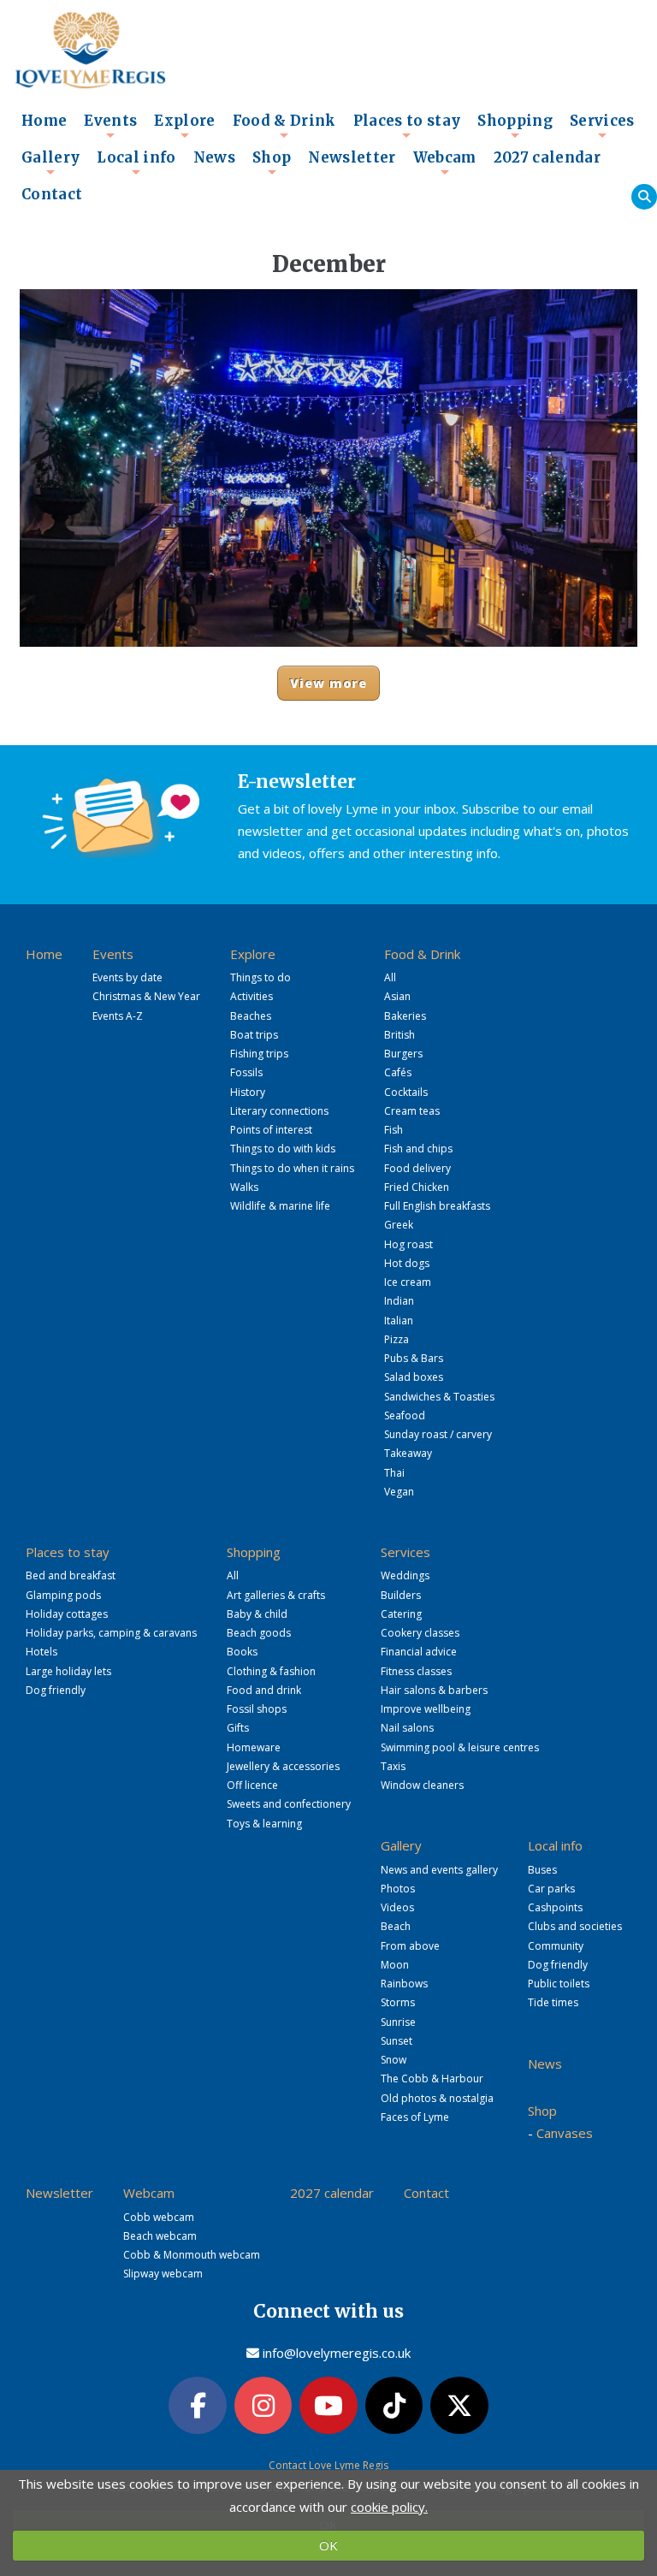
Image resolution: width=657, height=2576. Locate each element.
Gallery (50, 163)
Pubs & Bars (414, 1358)
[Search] (644, 197)
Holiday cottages (67, 1614)
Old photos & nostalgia (437, 2098)
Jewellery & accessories (283, 1766)
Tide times (553, 2002)
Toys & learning (264, 1824)
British (400, 1035)
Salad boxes (414, 1377)
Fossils (246, 1072)
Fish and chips (418, 1149)
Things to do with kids (283, 1149)
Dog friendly (56, 1690)
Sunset (397, 2041)
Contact (52, 195)
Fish (394, 1130)
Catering (401, 1614)
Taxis (393, 1766)
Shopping (515, 126)
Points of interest (271, 1130)
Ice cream (408, 1282)
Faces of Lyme (415, 2117)
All (390, 977)
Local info (136, 163)
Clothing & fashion (271, 1671)
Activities (252, 996)
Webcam (445, 163)
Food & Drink (284, 126)
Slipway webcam (163, 2274)
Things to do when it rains (292, 1168)
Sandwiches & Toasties (439, 1397)
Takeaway (408, 1453)
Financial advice (419, 1652)
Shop (272, 163)
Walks (244, 1187)
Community (556, 1946)
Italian (399, 1321)
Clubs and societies (575, 1926)
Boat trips (254, 1035)
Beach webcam (160, 2236)
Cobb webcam (159, 2217)
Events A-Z (118, 1016)
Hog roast (408, 1244)
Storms (398, 2002)
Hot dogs (407, 1263)
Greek (399, 1225)
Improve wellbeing (426, 1709)
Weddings (405, 1575)
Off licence (252, 1785)
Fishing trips (259, 1054)
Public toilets (559, 1984)
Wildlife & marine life (280, 1206)
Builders (401, 1595)
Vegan (399, 1492)
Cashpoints (555, 1907)
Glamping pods (63, 1595)
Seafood (405, 1415)
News (214, 158)
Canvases (565, 2133)
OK (328, 2545)
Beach (396, 1926)
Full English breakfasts (437, 1206)
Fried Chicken (417, 1187)
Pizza (397, 1339)
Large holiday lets (68, 1671)
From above (410, 1946)
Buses (542, 1870)
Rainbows (404, 1984)
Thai (394, 1473)
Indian (399, 1301)
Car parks (551, 1889)
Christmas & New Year (146, 996)
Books (242, 1652)
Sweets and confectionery (289, 1804)
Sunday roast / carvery (438, 1434)
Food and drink (264, 1690)
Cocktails (406, 1092)
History (248, 1092)
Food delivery (417, 1168)
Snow (394, 2060)
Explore (184, 126)
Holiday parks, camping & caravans (111, 1633)
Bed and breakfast (71, 1575)
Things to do (260, 977)
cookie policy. (389, 2507)
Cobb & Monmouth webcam (192, 2255)
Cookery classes (420, 1633)
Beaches (251, 1016)
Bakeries (405, 1016)
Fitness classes (416, 1671)
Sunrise (398, 2022)
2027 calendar (547, 158)
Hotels (41, 1652)
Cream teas (412, 1111)
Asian (397, 996)
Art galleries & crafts (276, 1595)
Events (110, 126)
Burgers (403, 1054)
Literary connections (279, 1111)
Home (44, 121)
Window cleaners (422, 1785)
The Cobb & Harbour (432, 2079)
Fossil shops (257, 1709)
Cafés (398, 1072)
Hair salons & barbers (434, 1690)
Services (602, 126)
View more (329, 683)
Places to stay (407, 126)
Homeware (254, 1747)
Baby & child (257, 1614)
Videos (397, 1907)
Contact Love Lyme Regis (328, 2465)
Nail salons (407, 1728)
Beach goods (259, 1633)
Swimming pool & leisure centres (460, 1747)
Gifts (238, 1728)
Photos (398, 1889)
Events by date (127, 977)
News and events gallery (439, 1870)
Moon (395, 1965)
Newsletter (352, 158)
